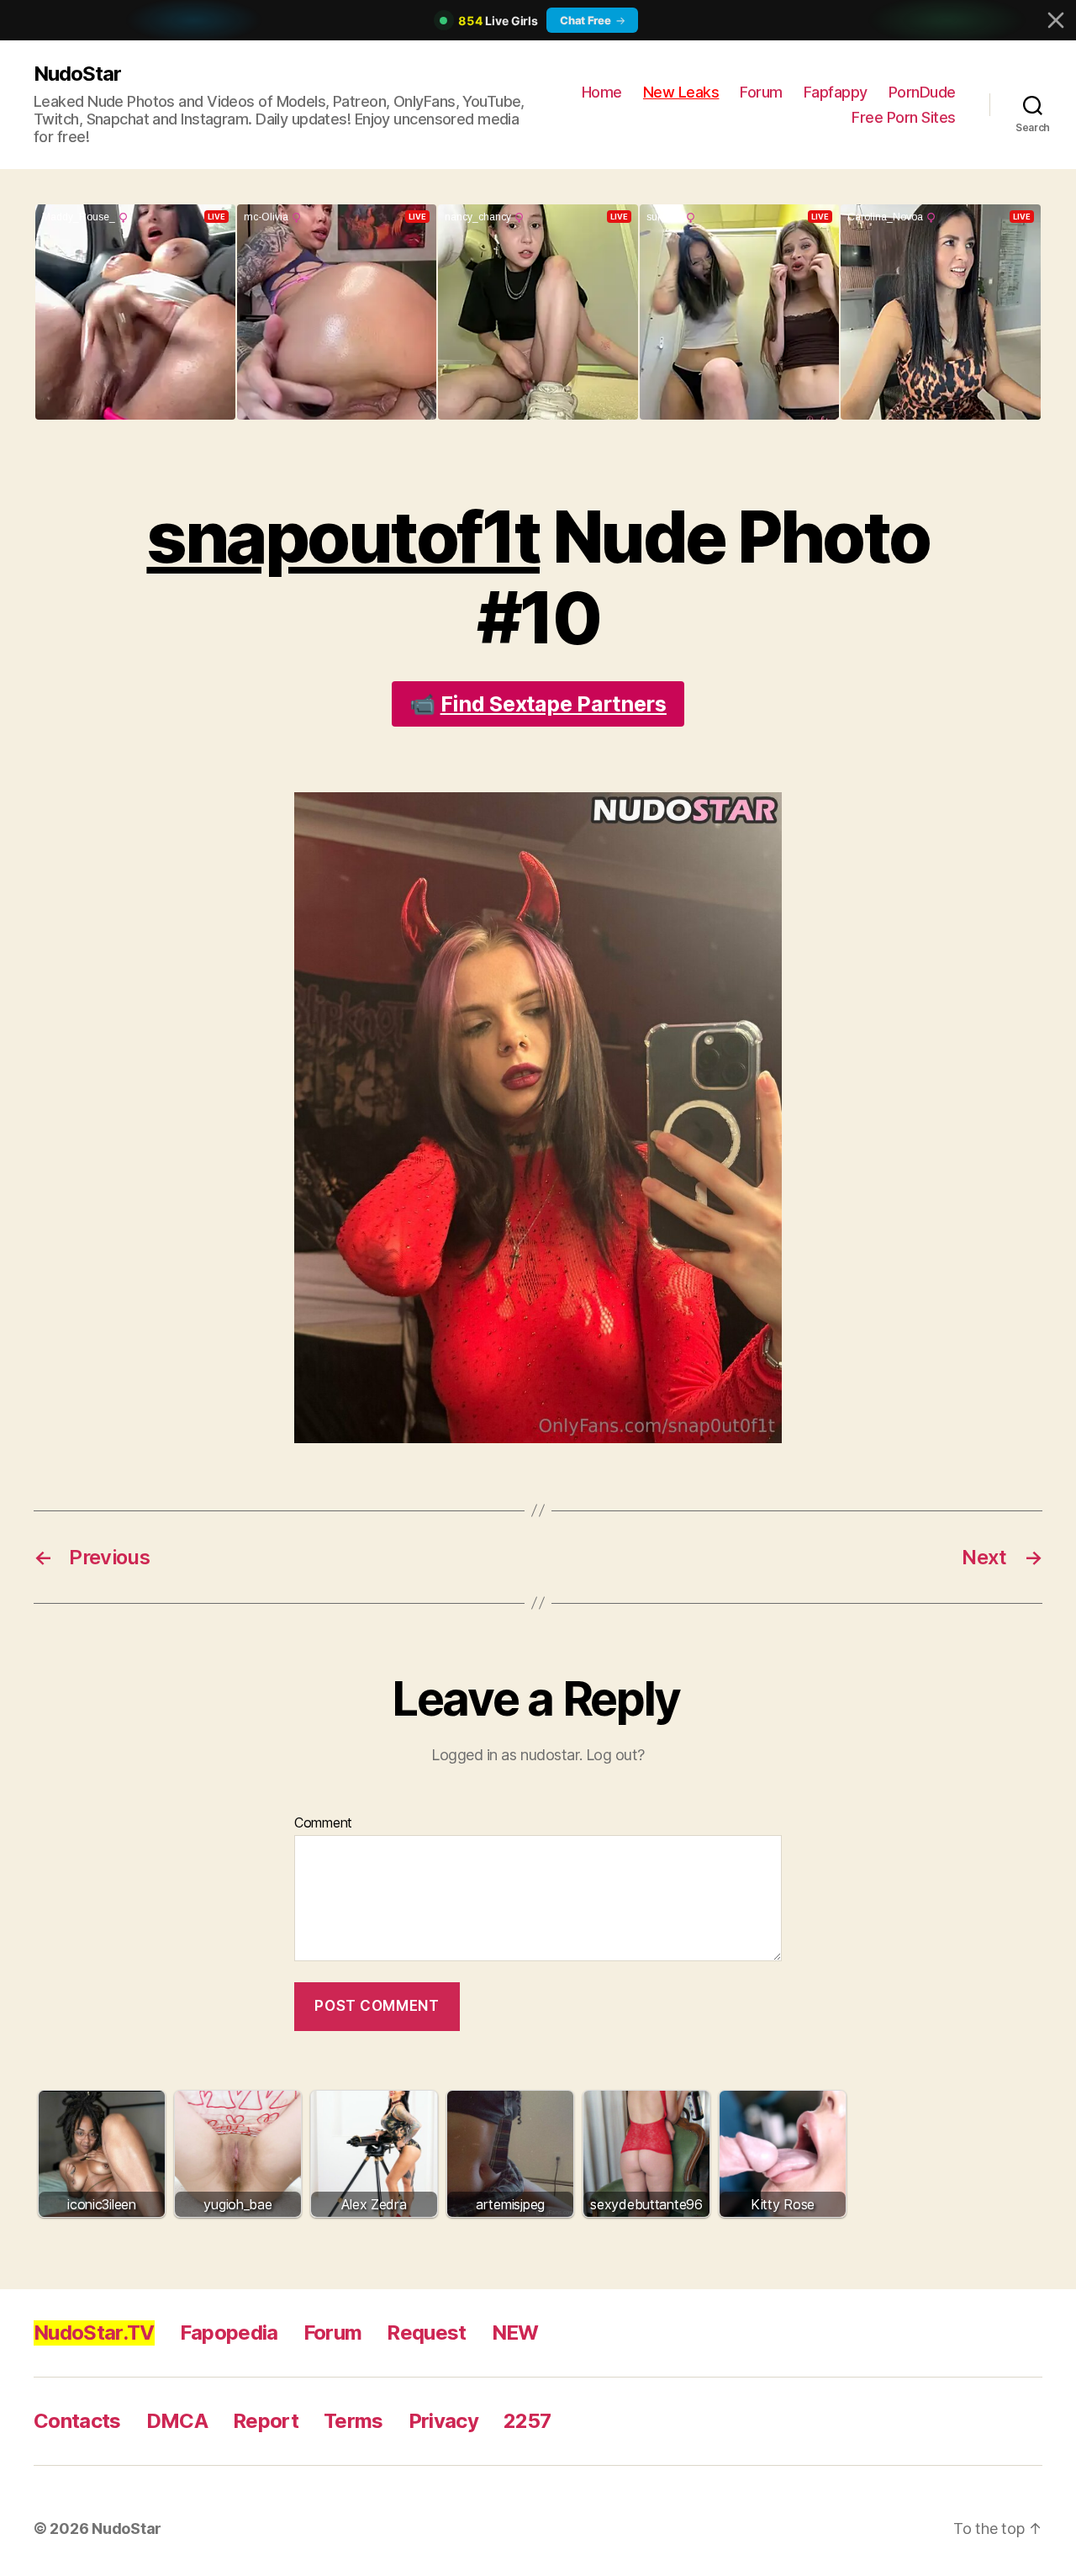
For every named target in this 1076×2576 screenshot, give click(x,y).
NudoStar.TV (94, 2333)
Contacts (77, 2421)
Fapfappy (836, 92)
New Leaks (681, 92)
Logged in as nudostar (505, 1755)
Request (426, 2333)
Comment (323, 1823)
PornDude (922, 92)
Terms (353, 2421)
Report (266, 2421)
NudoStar (77, 74)
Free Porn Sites (904, 117)
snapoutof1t (343, 537)
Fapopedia (229, 2333)
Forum (761, 92)
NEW (515, 2333)
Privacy (443, 2421)
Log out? (615, 1755)
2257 (527, 2421)
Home (602, 92)
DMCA (177, 2421)
